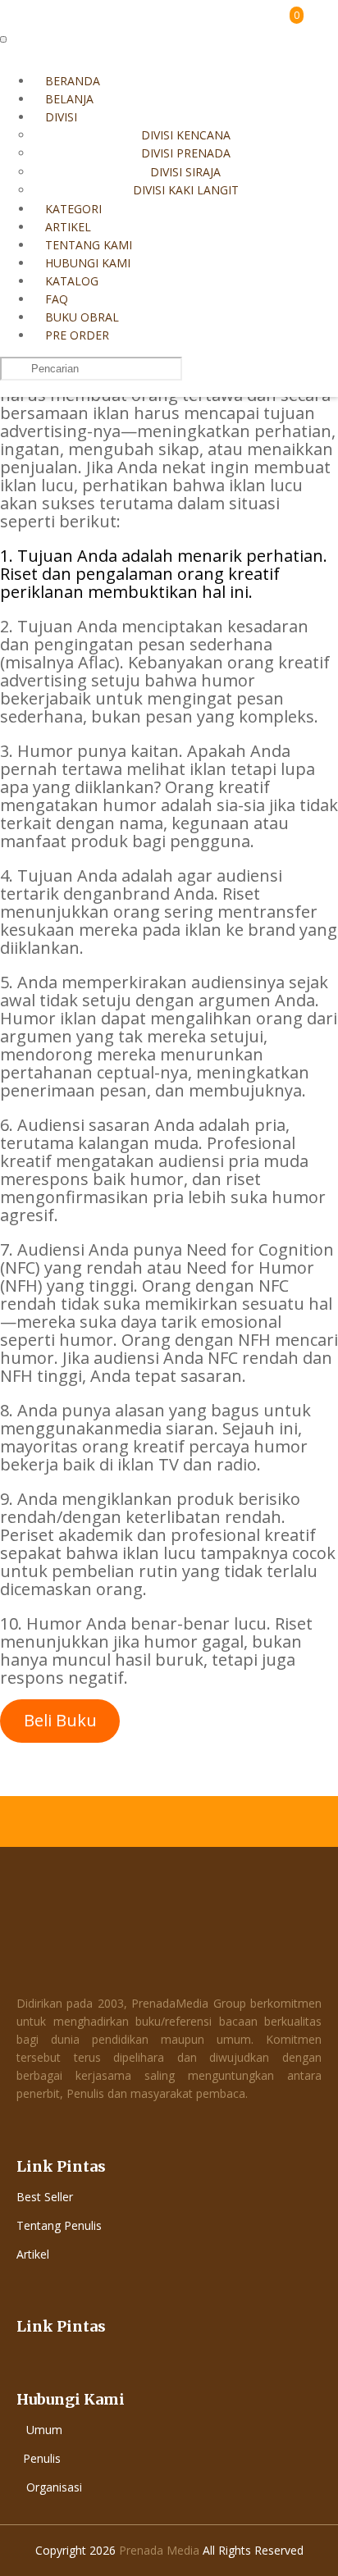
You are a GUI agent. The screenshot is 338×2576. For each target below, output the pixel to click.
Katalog (72, 281)
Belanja (69, 99)
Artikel (68, 227)
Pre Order (77, 335)
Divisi (61, 117)
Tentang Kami (89, 245)
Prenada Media (159, 2550)
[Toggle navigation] (3, 39)
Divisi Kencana (186, 135)
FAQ (57, 299)
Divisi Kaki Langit (186, 190)
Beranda (73, 81)
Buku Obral (82, 317)
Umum (44, 2430)
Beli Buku (60, 1720)
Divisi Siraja (185, 172)
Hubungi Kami (88, 263)
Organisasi (54, 2487)
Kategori (73, 209)
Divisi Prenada (186, 153)
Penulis (42, 2458)
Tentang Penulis (59, 2225)
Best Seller (45, 2197)
